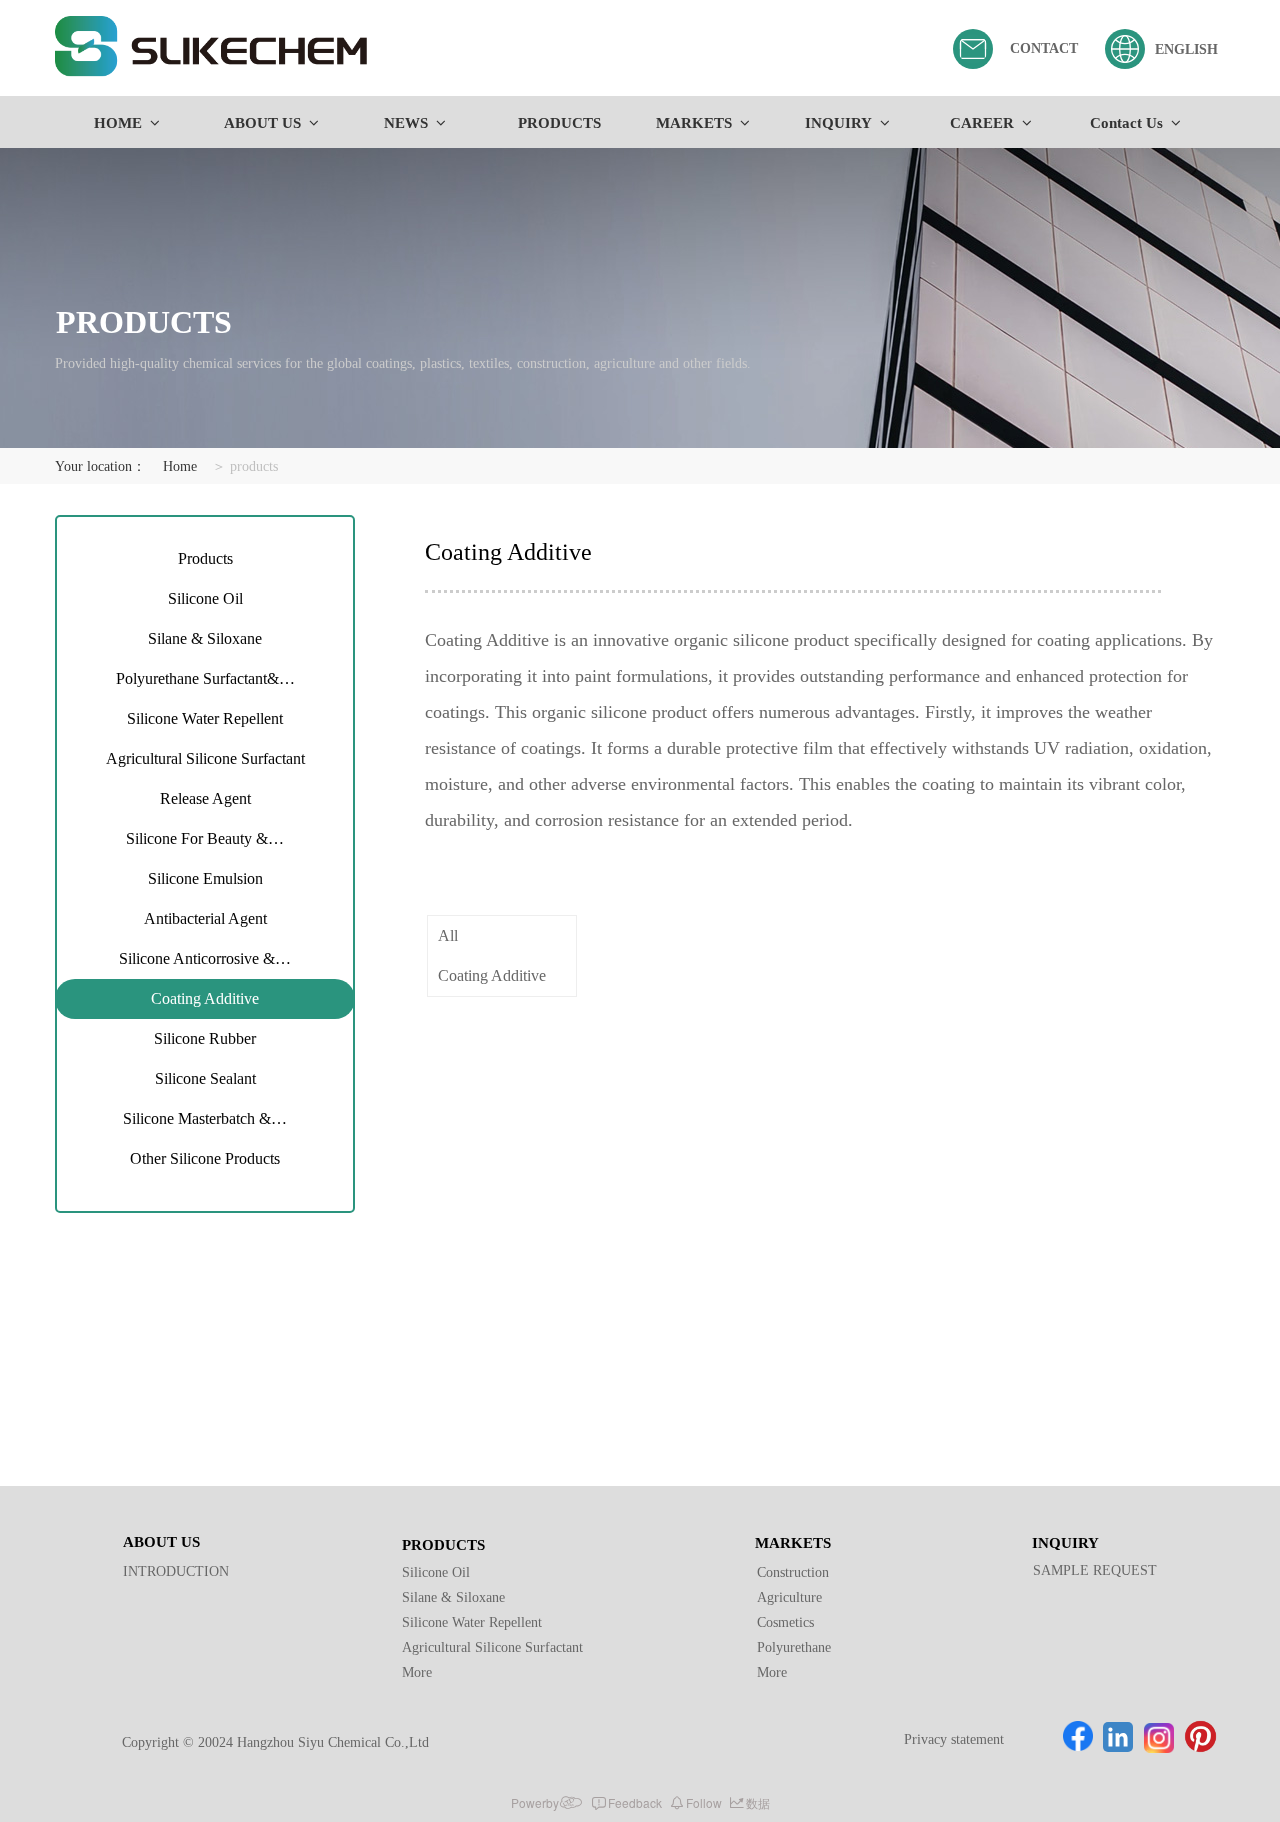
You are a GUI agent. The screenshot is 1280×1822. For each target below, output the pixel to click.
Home (180, 466)
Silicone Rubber (205, 1038)
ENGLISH (1186, 49)
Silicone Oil (205, 598)
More (417, 1672)
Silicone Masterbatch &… (205, 1118)
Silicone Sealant (205, 1078)
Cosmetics (785, 1622)
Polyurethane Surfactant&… (205, 678)
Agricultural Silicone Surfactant (205, 758)
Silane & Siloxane (205, 638)
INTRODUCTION (176, 1571)
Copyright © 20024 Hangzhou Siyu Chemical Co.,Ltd (275, 1742)
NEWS (406, 123)
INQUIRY (838, 123)
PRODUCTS (559, 123)
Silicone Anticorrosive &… (205, 958)
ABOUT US (262, 123)
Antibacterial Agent (205, 918)
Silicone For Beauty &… (205, 838)
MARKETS (694, 123)
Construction (793, 1572)
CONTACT (1044, 48)
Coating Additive (205, 998)
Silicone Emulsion (205, 878)
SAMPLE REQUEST (1095, 1570)
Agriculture (789, 1597)
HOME (118, 123)
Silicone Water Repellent (205, 718)
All (448, 935)
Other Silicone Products (205, 1158)
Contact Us (1126, 123)
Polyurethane (794, 1647)
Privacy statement (954, 1739)
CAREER (982, 123)
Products (205, 558)
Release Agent (205, 798)
